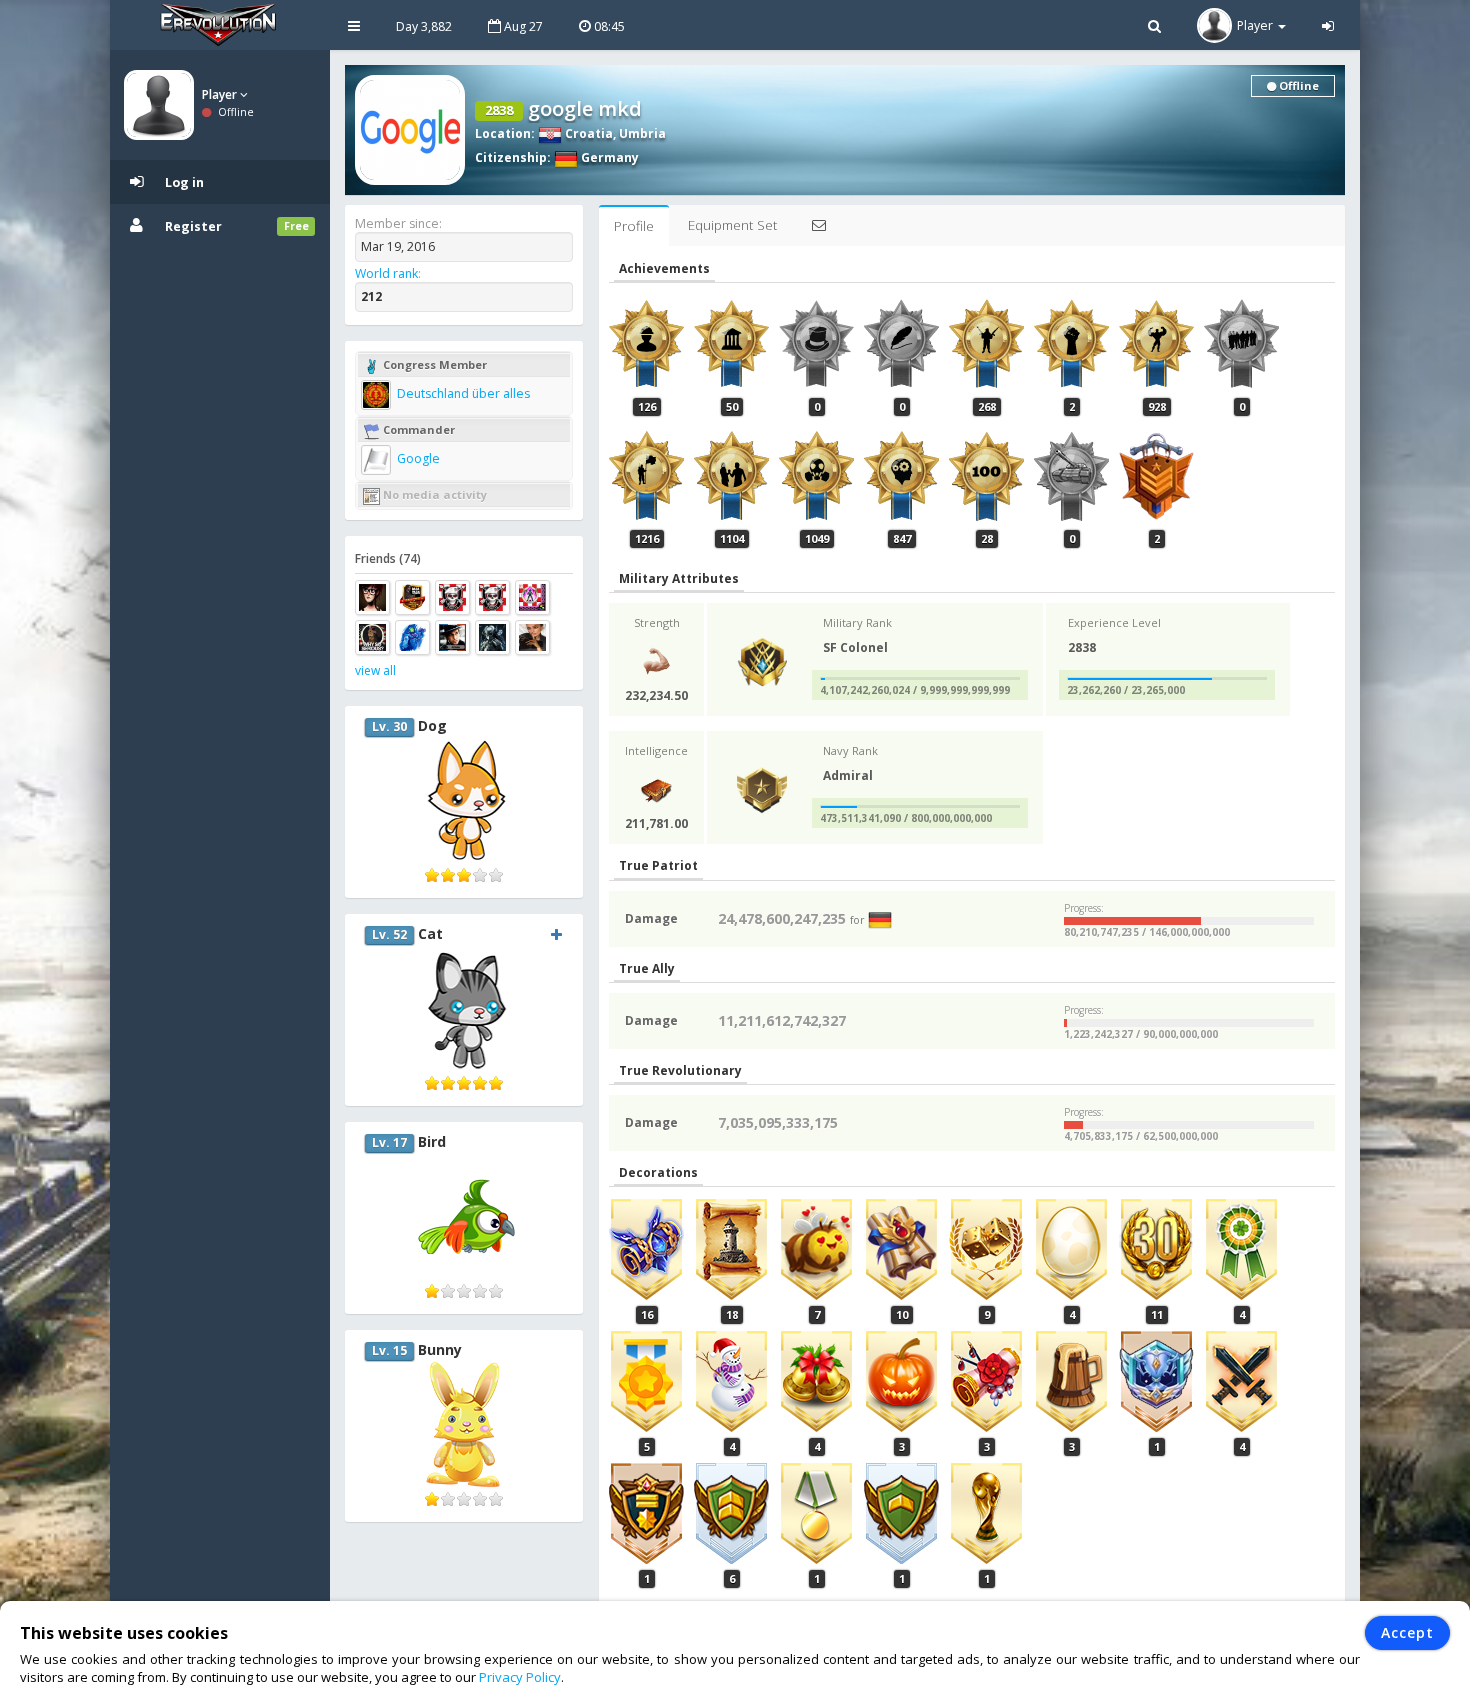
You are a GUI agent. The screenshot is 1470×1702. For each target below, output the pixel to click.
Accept (1407, 1632)
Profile (634, 226)
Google (417, 458)
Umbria (642, 133)
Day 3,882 (424, 26)
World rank (386, 273)
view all (375, 670)
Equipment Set (732, 225)
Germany (608, 157)
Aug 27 (522, 26)
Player (221, 94)
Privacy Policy (520, 1677)
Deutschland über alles (462, 393)
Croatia (587, 133)
